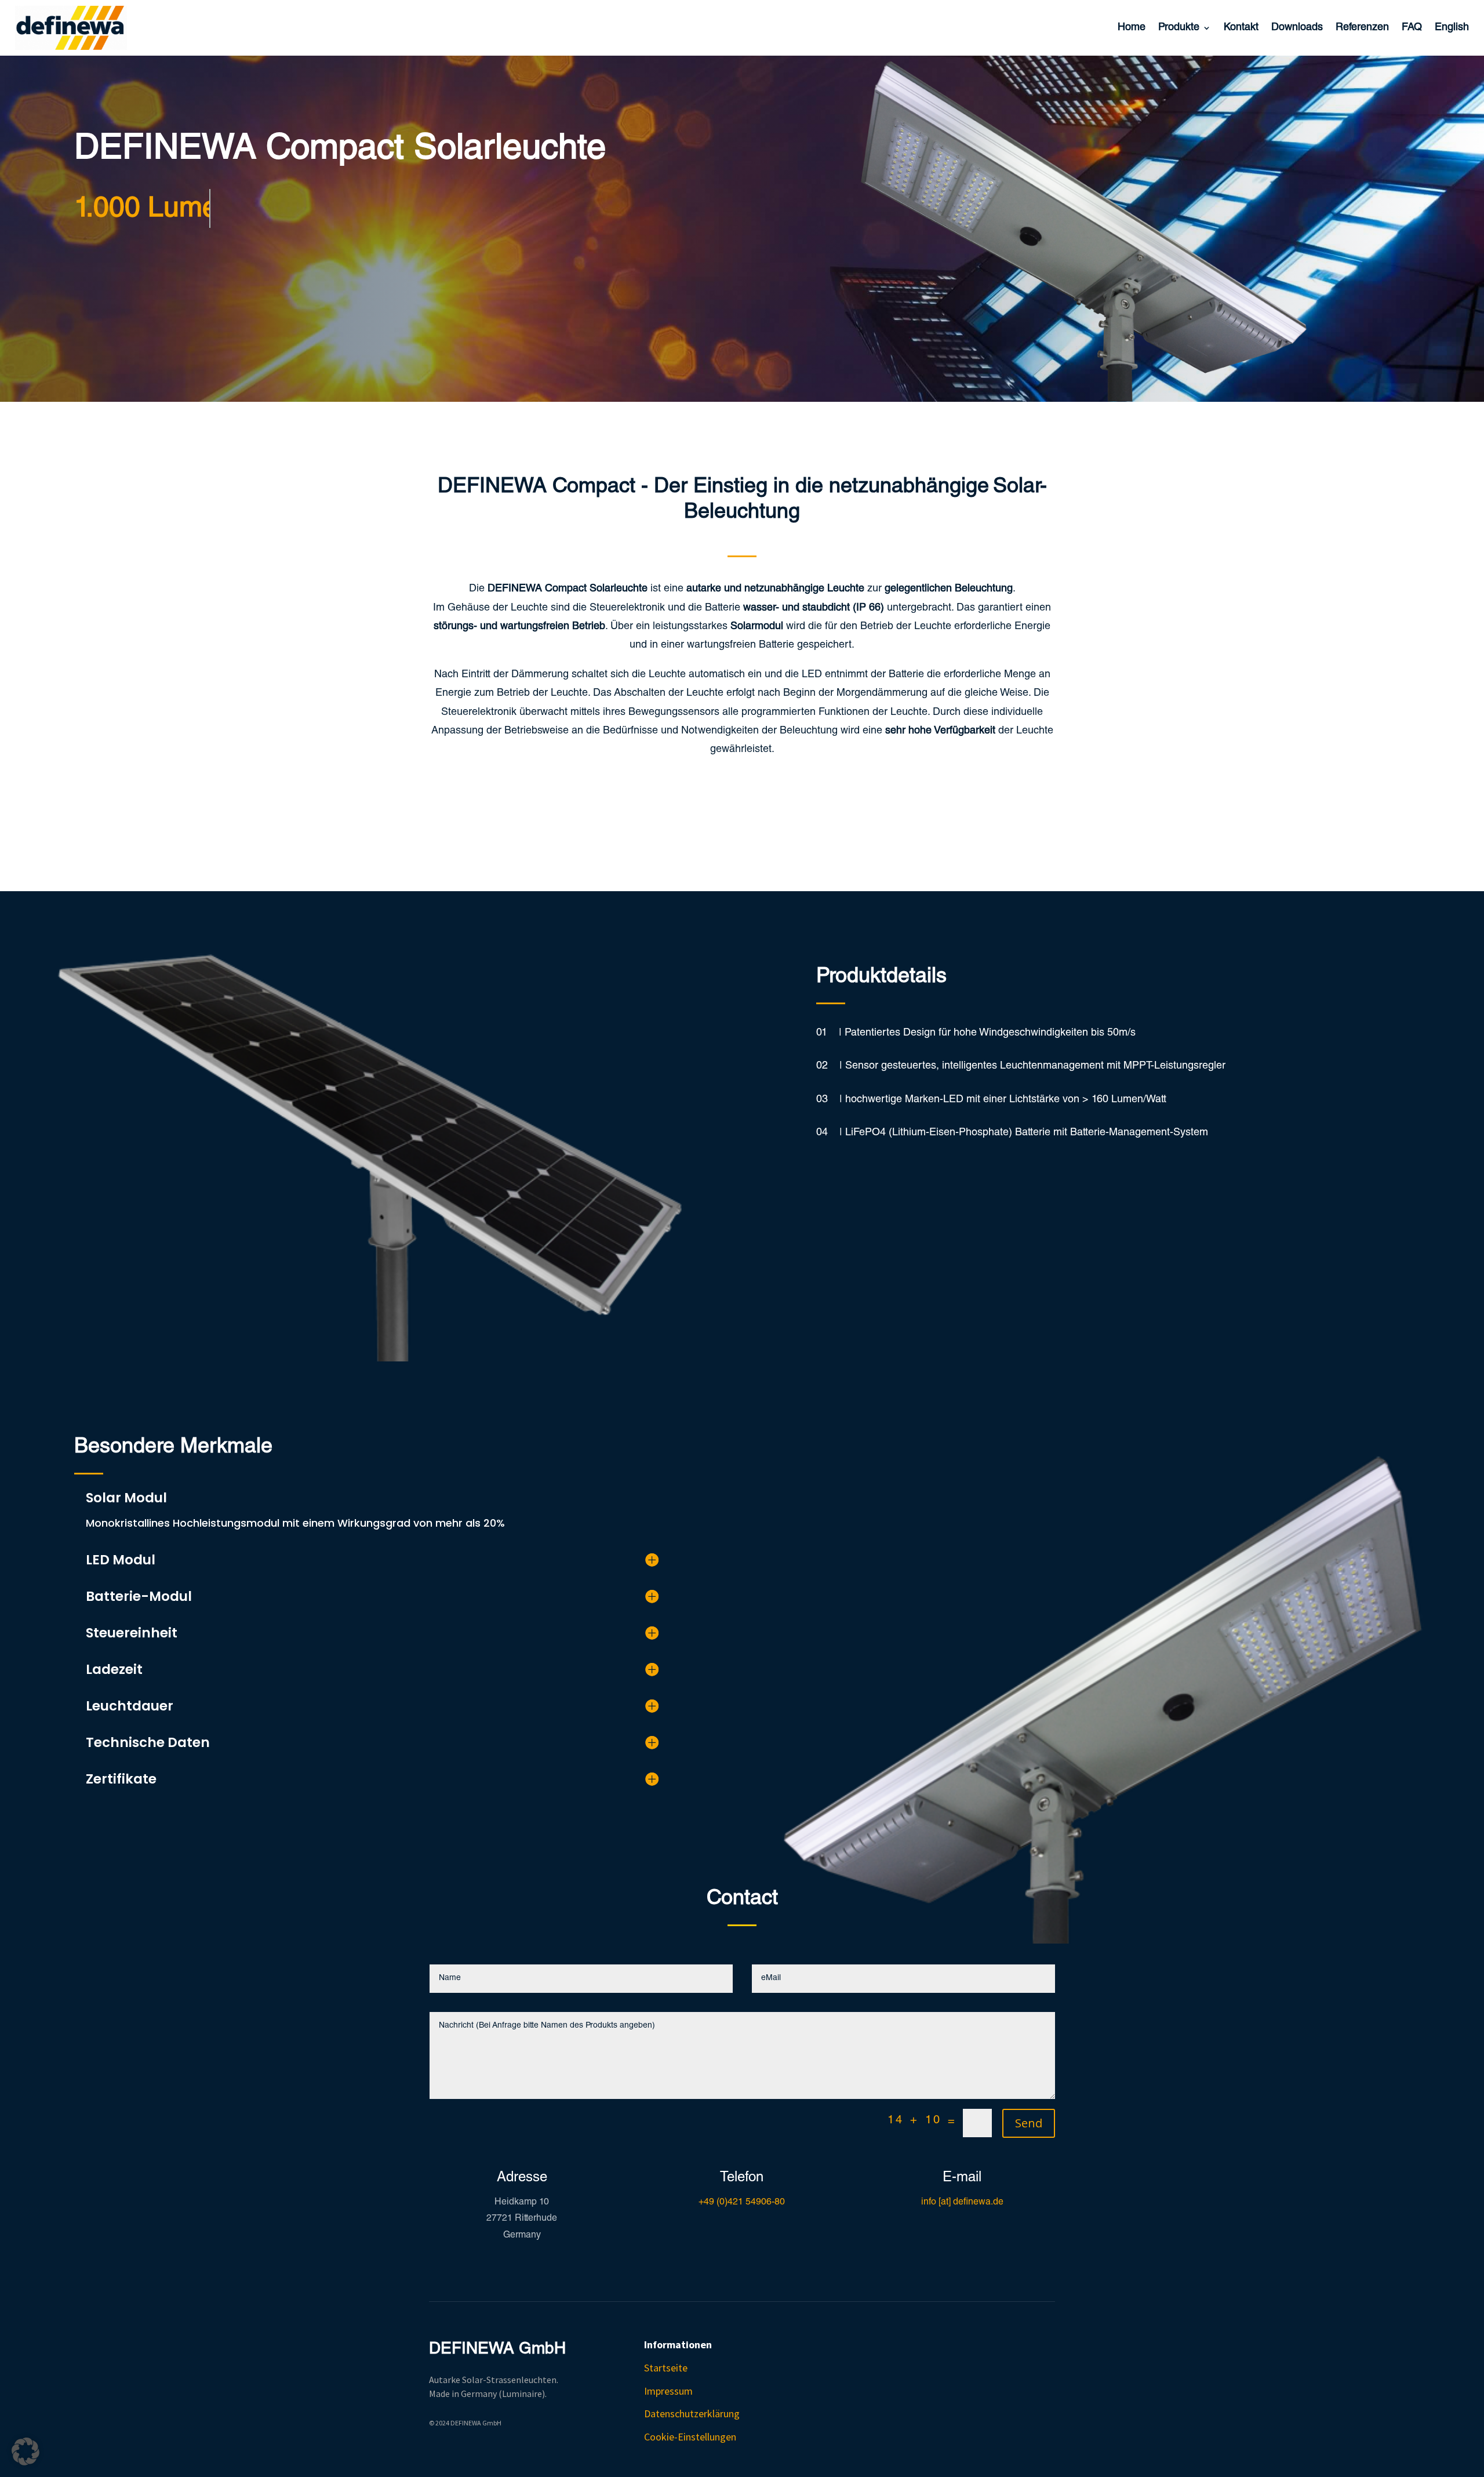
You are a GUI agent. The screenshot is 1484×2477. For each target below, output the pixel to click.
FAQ (1412, 28)
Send (1029, 2123)
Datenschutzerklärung (692, 2414)
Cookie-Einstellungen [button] (690, 2437)
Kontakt (1241, 28)
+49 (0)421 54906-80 (742, 2203)
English (1452, 28)
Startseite (666, 2368)
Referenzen (1362, 28)
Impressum (668, 2391)
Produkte (1179, 28)
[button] (26, 2451)
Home (1132, 28)
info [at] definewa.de (962, 2203)
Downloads (1297, 28)
